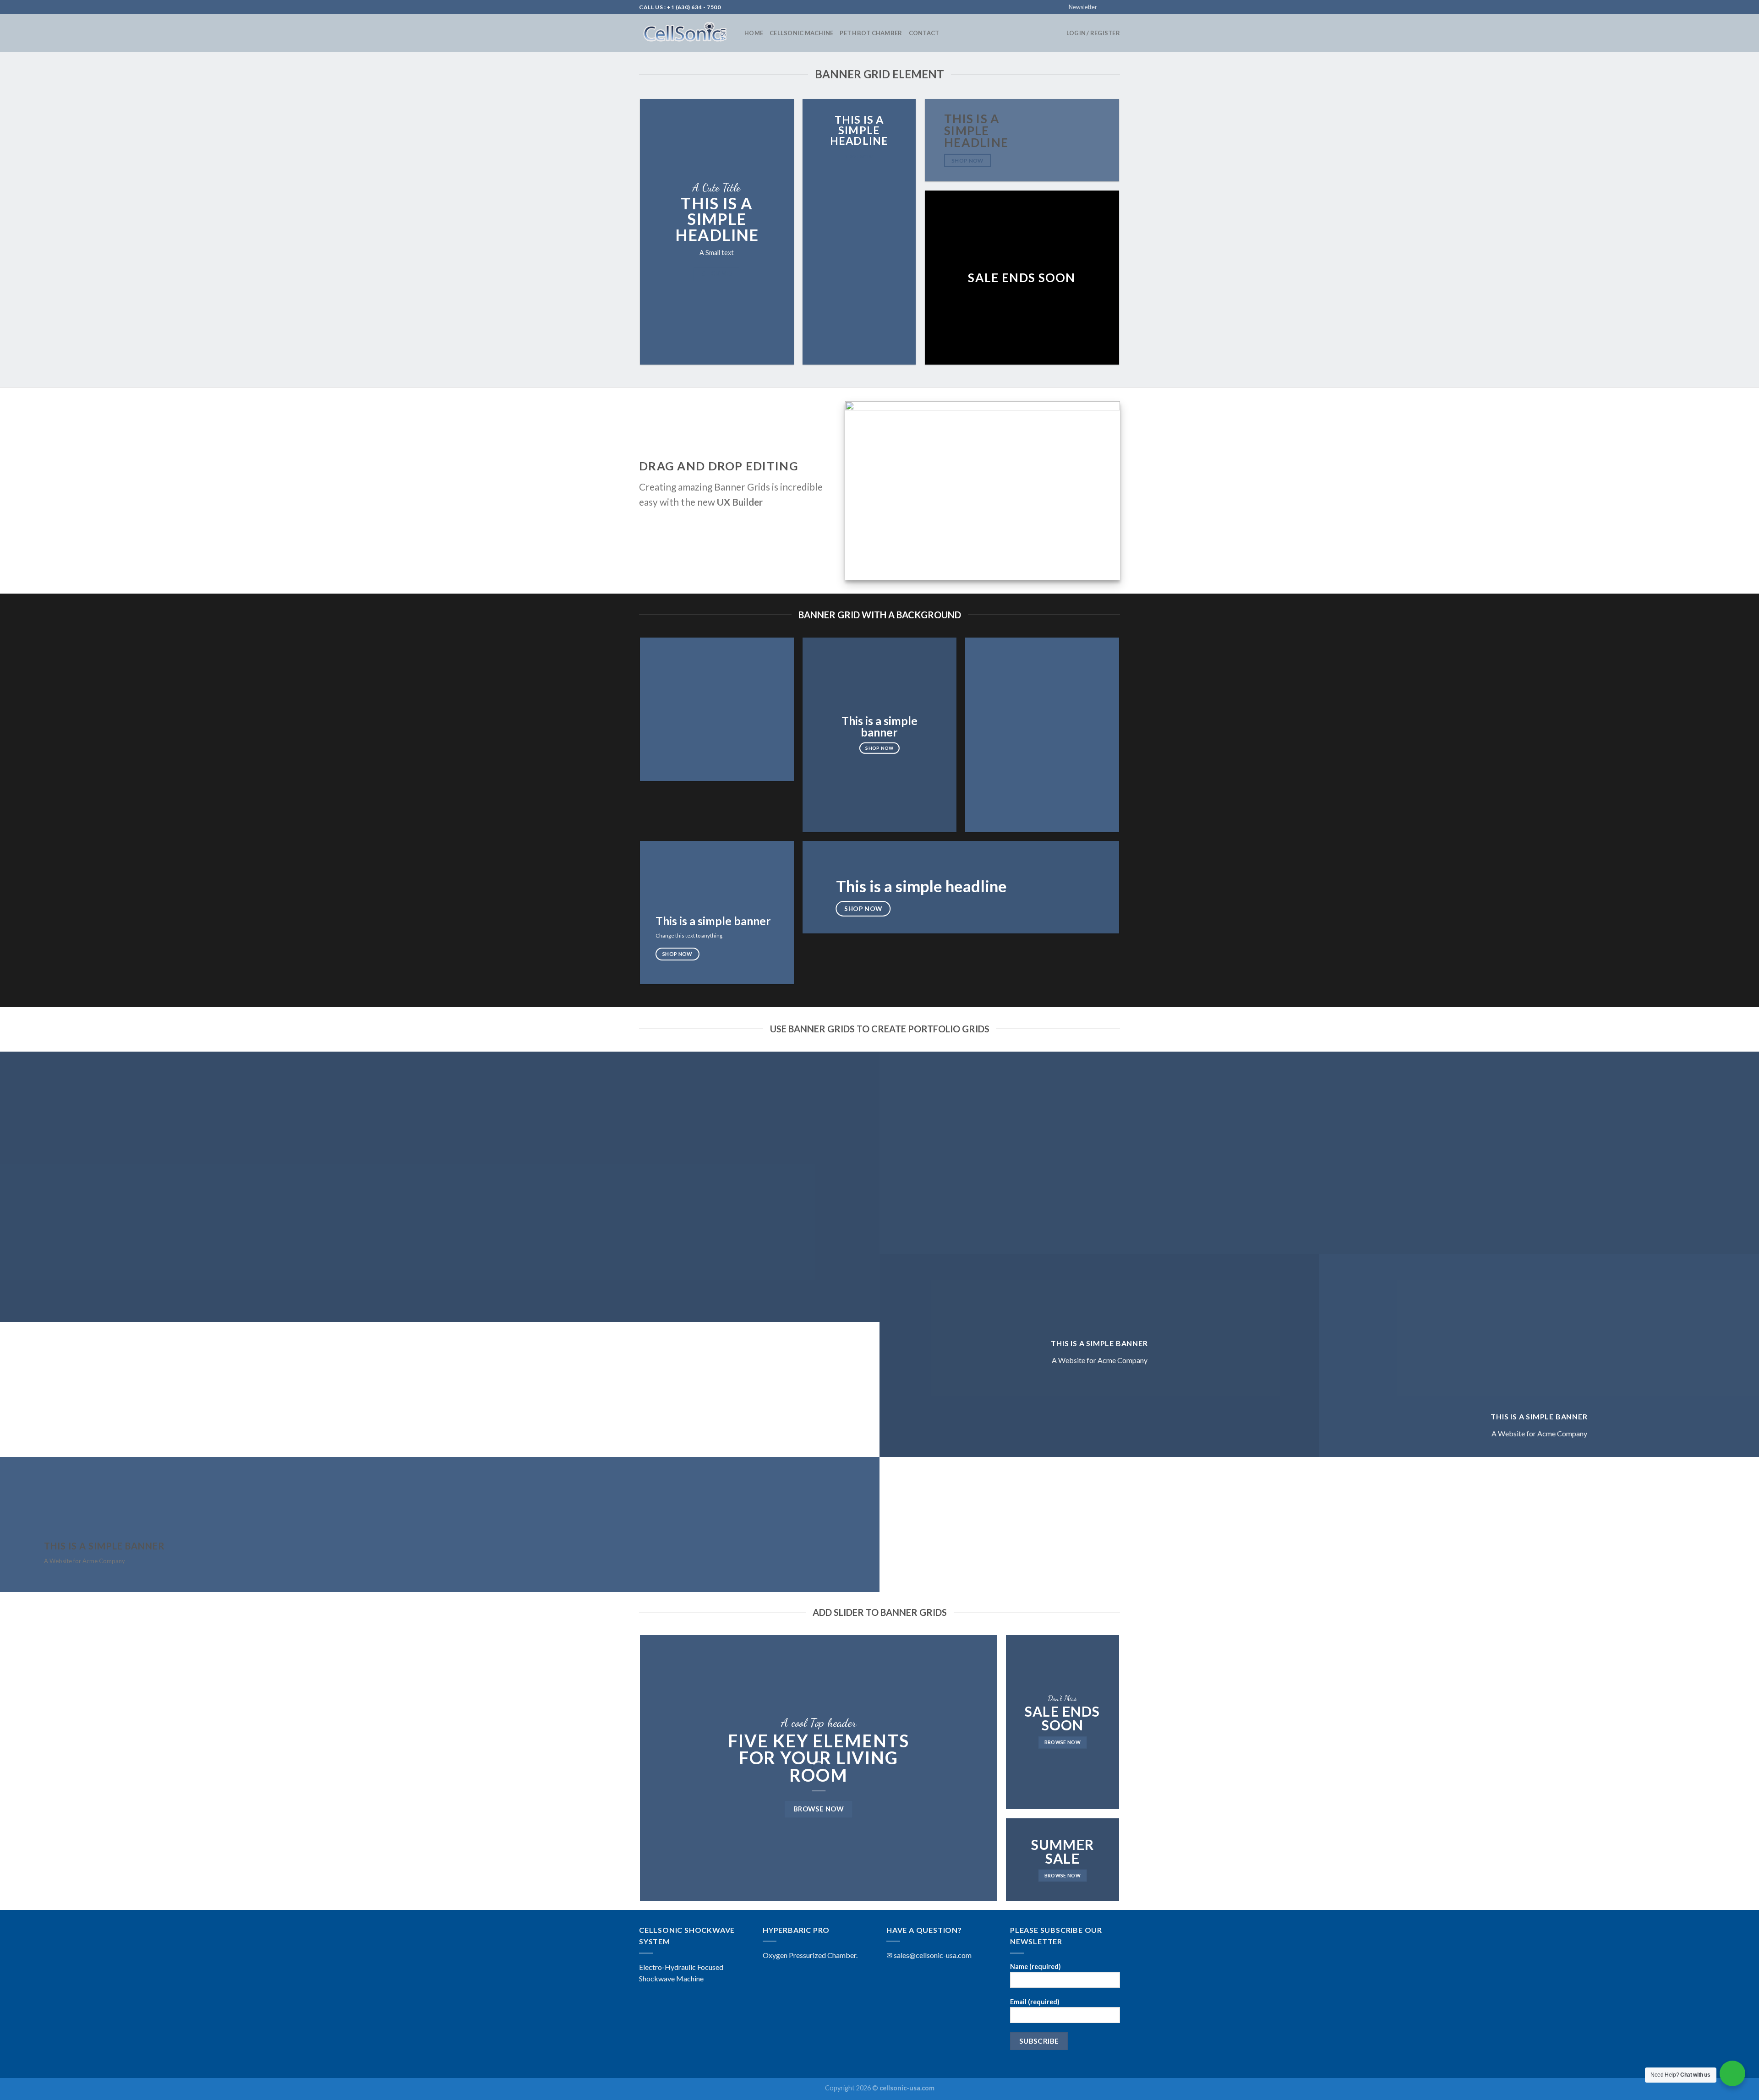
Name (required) (1035, 1966)
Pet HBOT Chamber (871, 33)
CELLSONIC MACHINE (801, 33)
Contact (924, 33)
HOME (754, 33)
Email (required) (1035, 2002)
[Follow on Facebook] (1107, 7)
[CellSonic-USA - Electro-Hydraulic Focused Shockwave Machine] (685, 33)
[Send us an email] (1115, 7)
